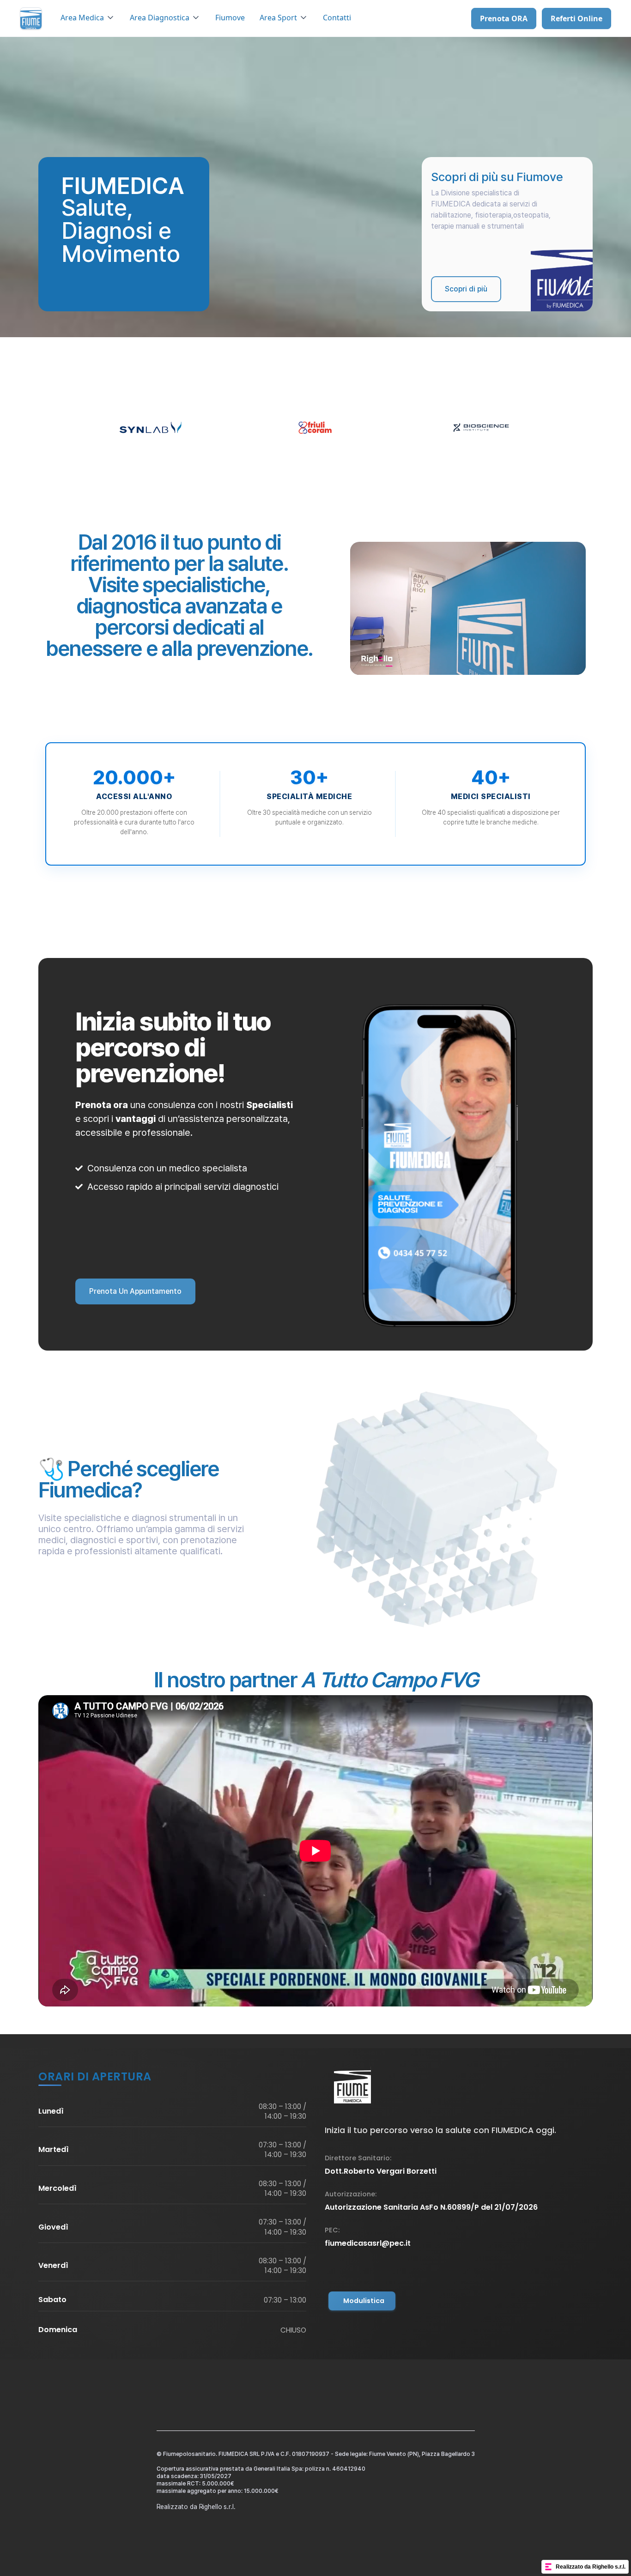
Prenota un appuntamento (135, 1291)
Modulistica (364, 2301)
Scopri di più (466, 289)
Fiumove (230, 18)
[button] (88, 18)
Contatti (337, 18)
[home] (31, 18)
